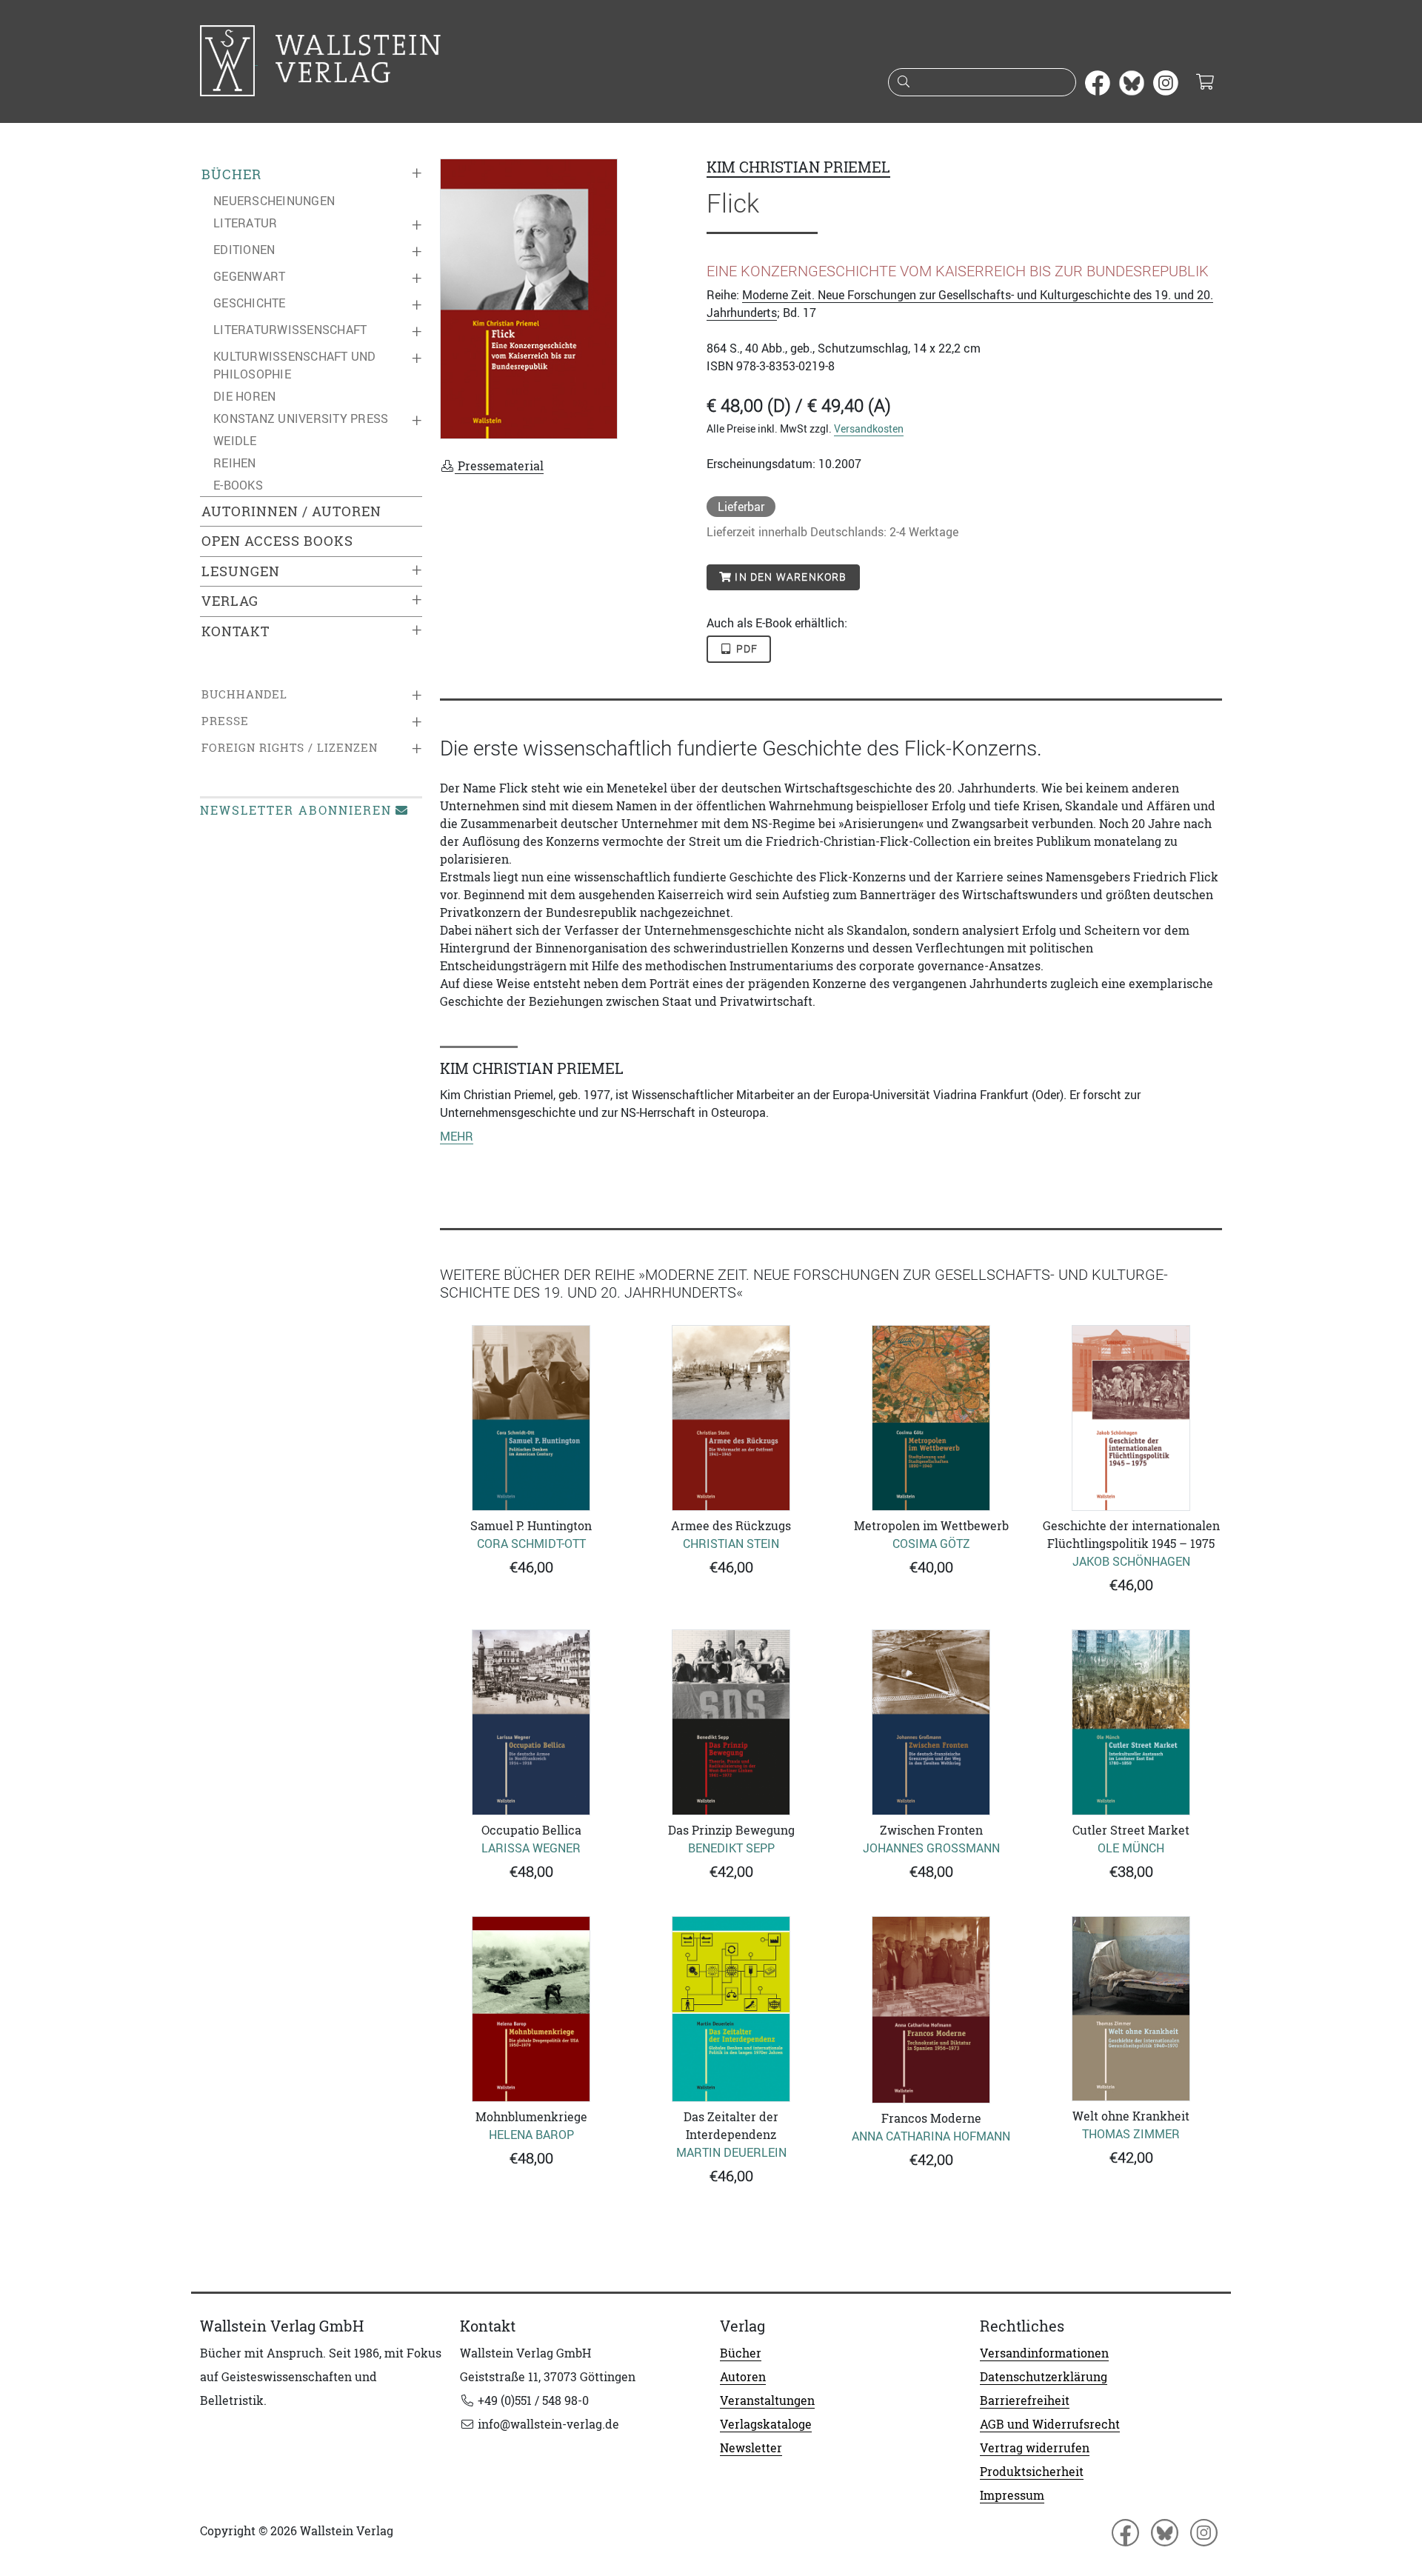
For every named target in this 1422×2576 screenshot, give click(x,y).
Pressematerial (499, 466)
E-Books (238, 485)
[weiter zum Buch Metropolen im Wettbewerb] (931, 1418)
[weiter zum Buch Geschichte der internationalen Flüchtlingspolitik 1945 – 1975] (1131, 1418)
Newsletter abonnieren (296, 810)
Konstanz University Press (301, 418)
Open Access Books (277, 541)
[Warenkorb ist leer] (1205, 83)
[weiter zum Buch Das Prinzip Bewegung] (731, 1722)
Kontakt (236, 631)
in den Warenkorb (789, 577)
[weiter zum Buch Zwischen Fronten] (931, 1722)
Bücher (231, 174)
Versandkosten (869, 428)
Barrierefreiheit (1025, 2400)
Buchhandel (244, 694)
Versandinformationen (1044, 2353)
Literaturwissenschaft (290, 330)
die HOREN (244, 396)
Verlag (230, 601)
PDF (746, 649)
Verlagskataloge (766, 2424)
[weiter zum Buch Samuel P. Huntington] (531, 1418)
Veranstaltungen (767, 2400)
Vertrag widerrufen (1035, 2448)
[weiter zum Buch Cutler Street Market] (1131, 1722)
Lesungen (241, 571)
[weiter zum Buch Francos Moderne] (931, 2010)
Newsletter (751, 2448)
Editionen (244, 250)
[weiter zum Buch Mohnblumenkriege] (531, 2009)
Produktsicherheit (1032, 2472)
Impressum (1012, 2495)
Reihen (235, 463)
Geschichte (250, 303)
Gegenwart (249, 276)
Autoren (743, 2377)
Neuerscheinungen (274, 201)
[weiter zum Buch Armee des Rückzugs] (731, 1418)
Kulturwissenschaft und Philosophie (295, 365)
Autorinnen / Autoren (291, 511)
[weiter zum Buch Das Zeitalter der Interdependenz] (731, 2009)
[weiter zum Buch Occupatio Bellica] (531, 1722)
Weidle (235, 441)
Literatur (245, 223)
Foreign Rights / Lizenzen (290, 748)
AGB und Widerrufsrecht (1050, 2424)
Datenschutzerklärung (1044, 2377)
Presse (225, 721)
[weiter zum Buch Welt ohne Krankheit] (1131, 2009)
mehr (457, 1136)
